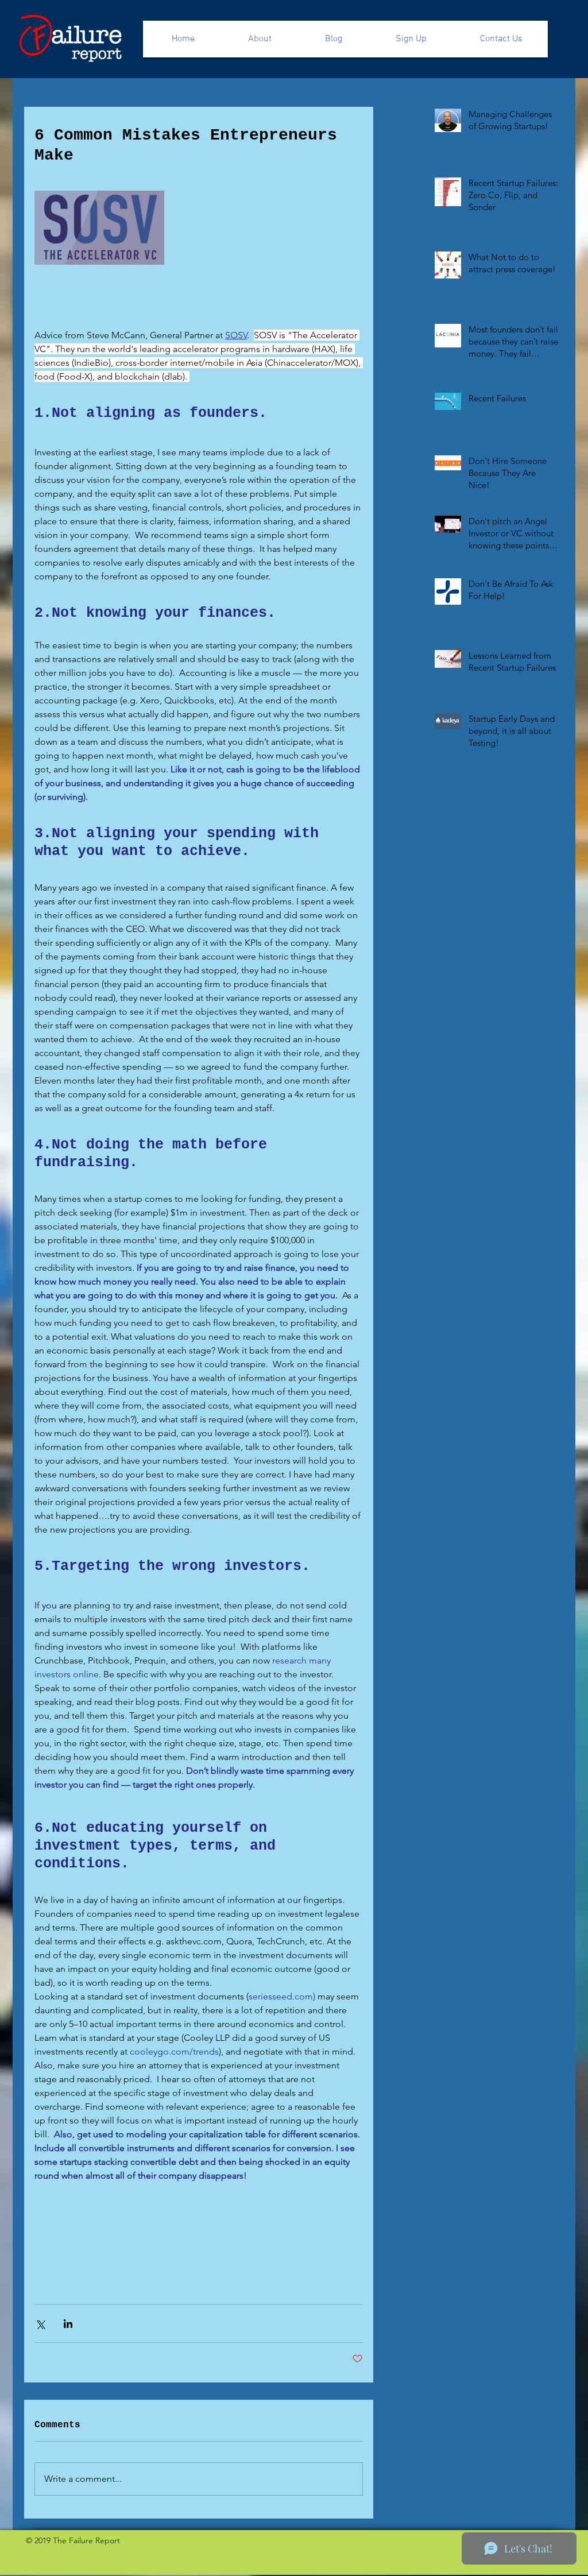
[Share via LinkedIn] (68, 2324)
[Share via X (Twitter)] (40, 2324)
